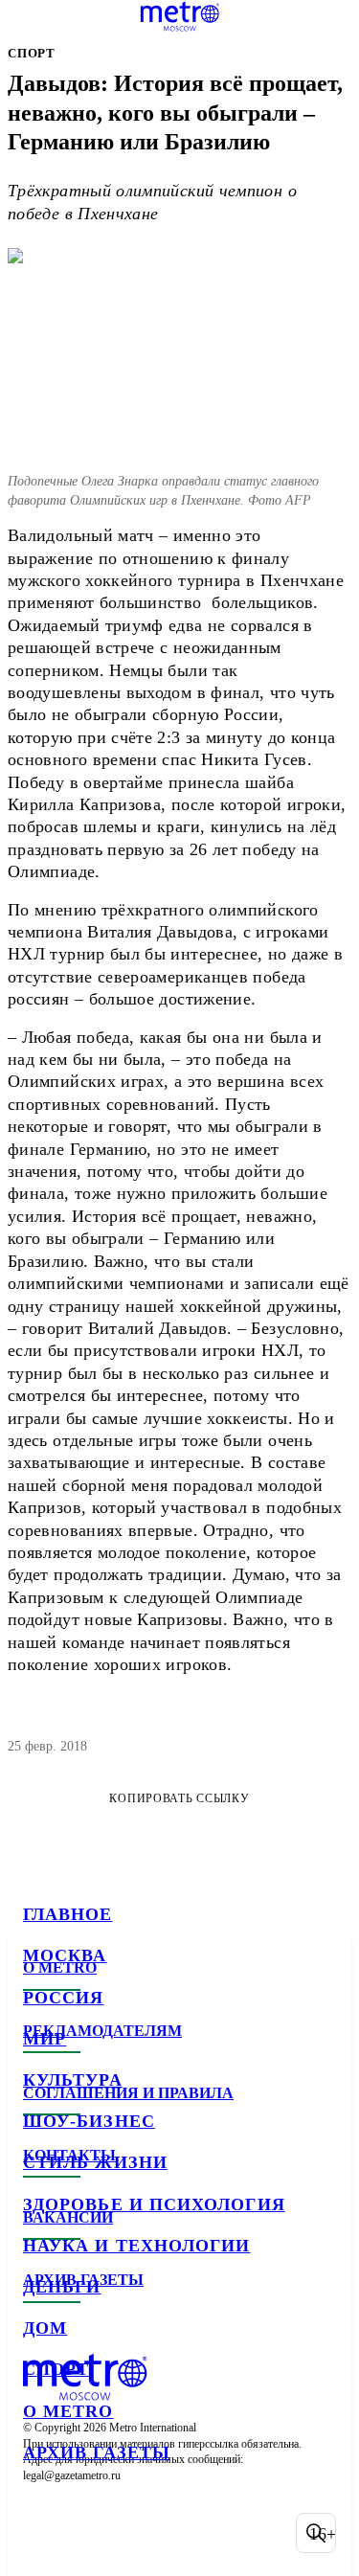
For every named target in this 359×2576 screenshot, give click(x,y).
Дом (45, 2328)
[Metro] (179, 16)
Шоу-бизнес (89, 2121)
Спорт (56, 2369)
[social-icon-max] (191, 2533)
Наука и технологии (136, 2246)
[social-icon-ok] (142, 2533)
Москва (65, 1955)
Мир (45, 2039)
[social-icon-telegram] (92, 2533)
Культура (73, 2080)
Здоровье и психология (154, 2204)
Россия (63, 1998)
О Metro (68, 2411)
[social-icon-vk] (42, 2533)
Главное (68, 1914)
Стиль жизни (95, 2162)
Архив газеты (97, 2452)
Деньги (62, 2287)
